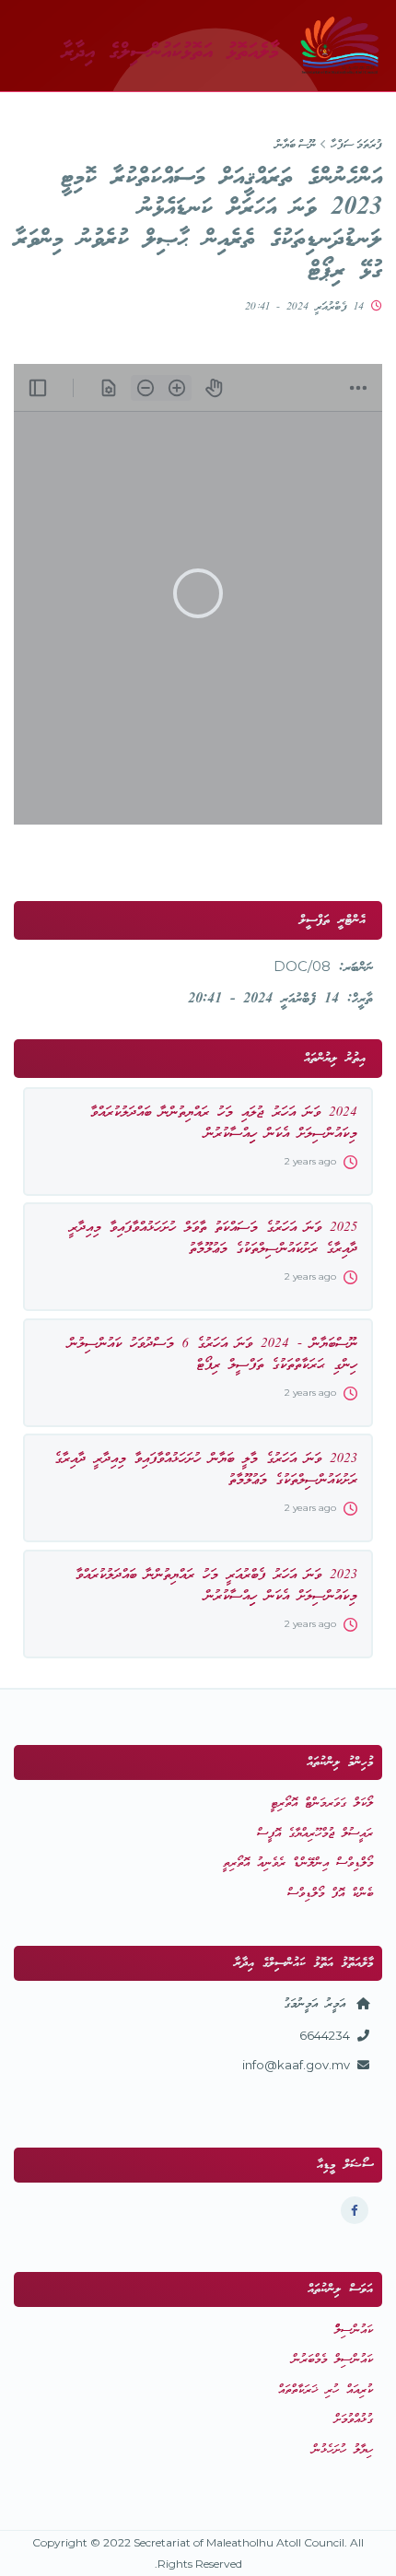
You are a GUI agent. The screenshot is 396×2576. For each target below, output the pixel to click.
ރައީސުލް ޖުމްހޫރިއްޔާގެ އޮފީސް (315, 1834)
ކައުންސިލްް (354, 2330)
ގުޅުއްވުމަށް (354, 2420)
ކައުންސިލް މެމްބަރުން (332, 2360)
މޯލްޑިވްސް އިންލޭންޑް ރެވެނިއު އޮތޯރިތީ (298, 1863)
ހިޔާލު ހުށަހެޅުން (343, 2450)
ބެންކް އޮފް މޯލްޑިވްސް (330, 1894)
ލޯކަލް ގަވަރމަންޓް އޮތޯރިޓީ (322, 1803)
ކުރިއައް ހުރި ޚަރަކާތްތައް (326, 2390)
